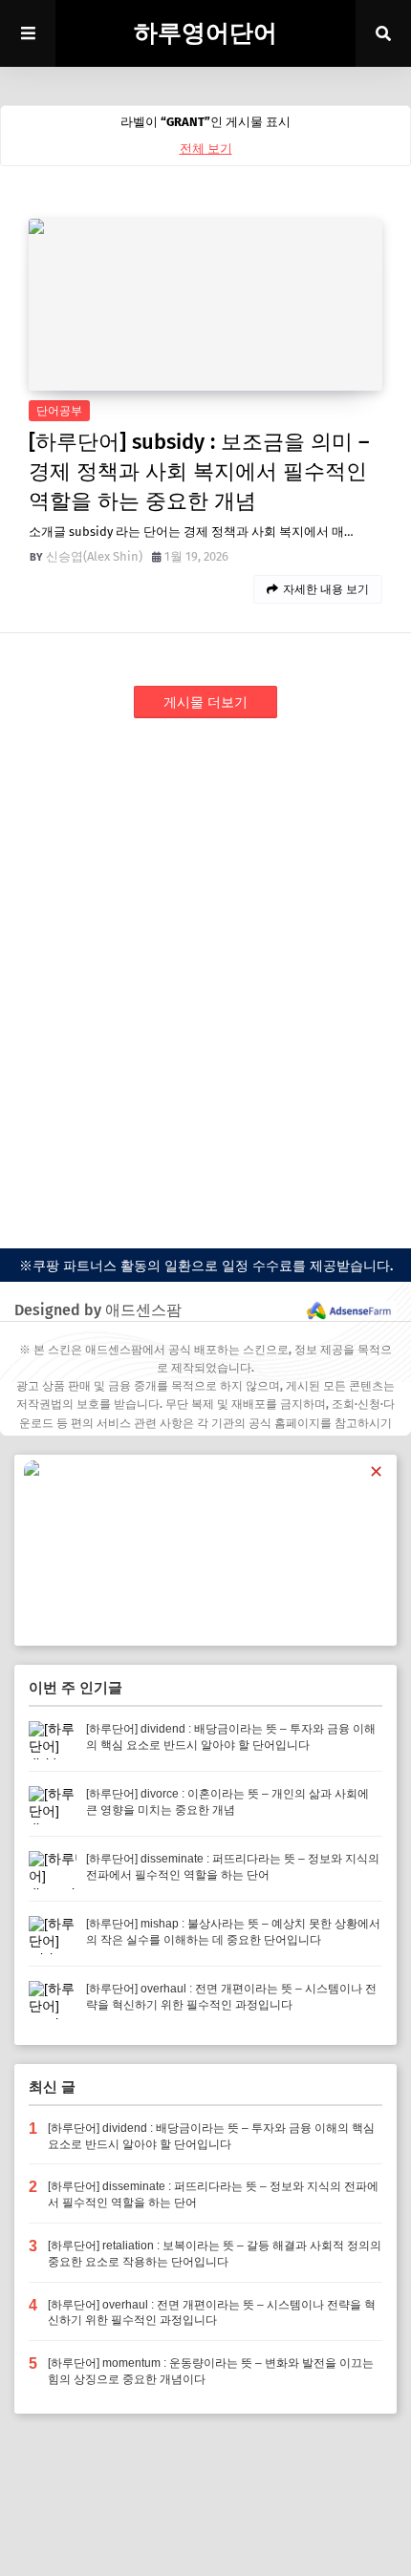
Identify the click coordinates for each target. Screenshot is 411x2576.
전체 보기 (206, 149)
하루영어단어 (205, 33)
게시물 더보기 (205, 703)
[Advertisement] (205, 963)
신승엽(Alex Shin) (94, 556)
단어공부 (59, 411)
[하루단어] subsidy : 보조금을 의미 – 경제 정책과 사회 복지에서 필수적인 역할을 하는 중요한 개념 (199, 471)
